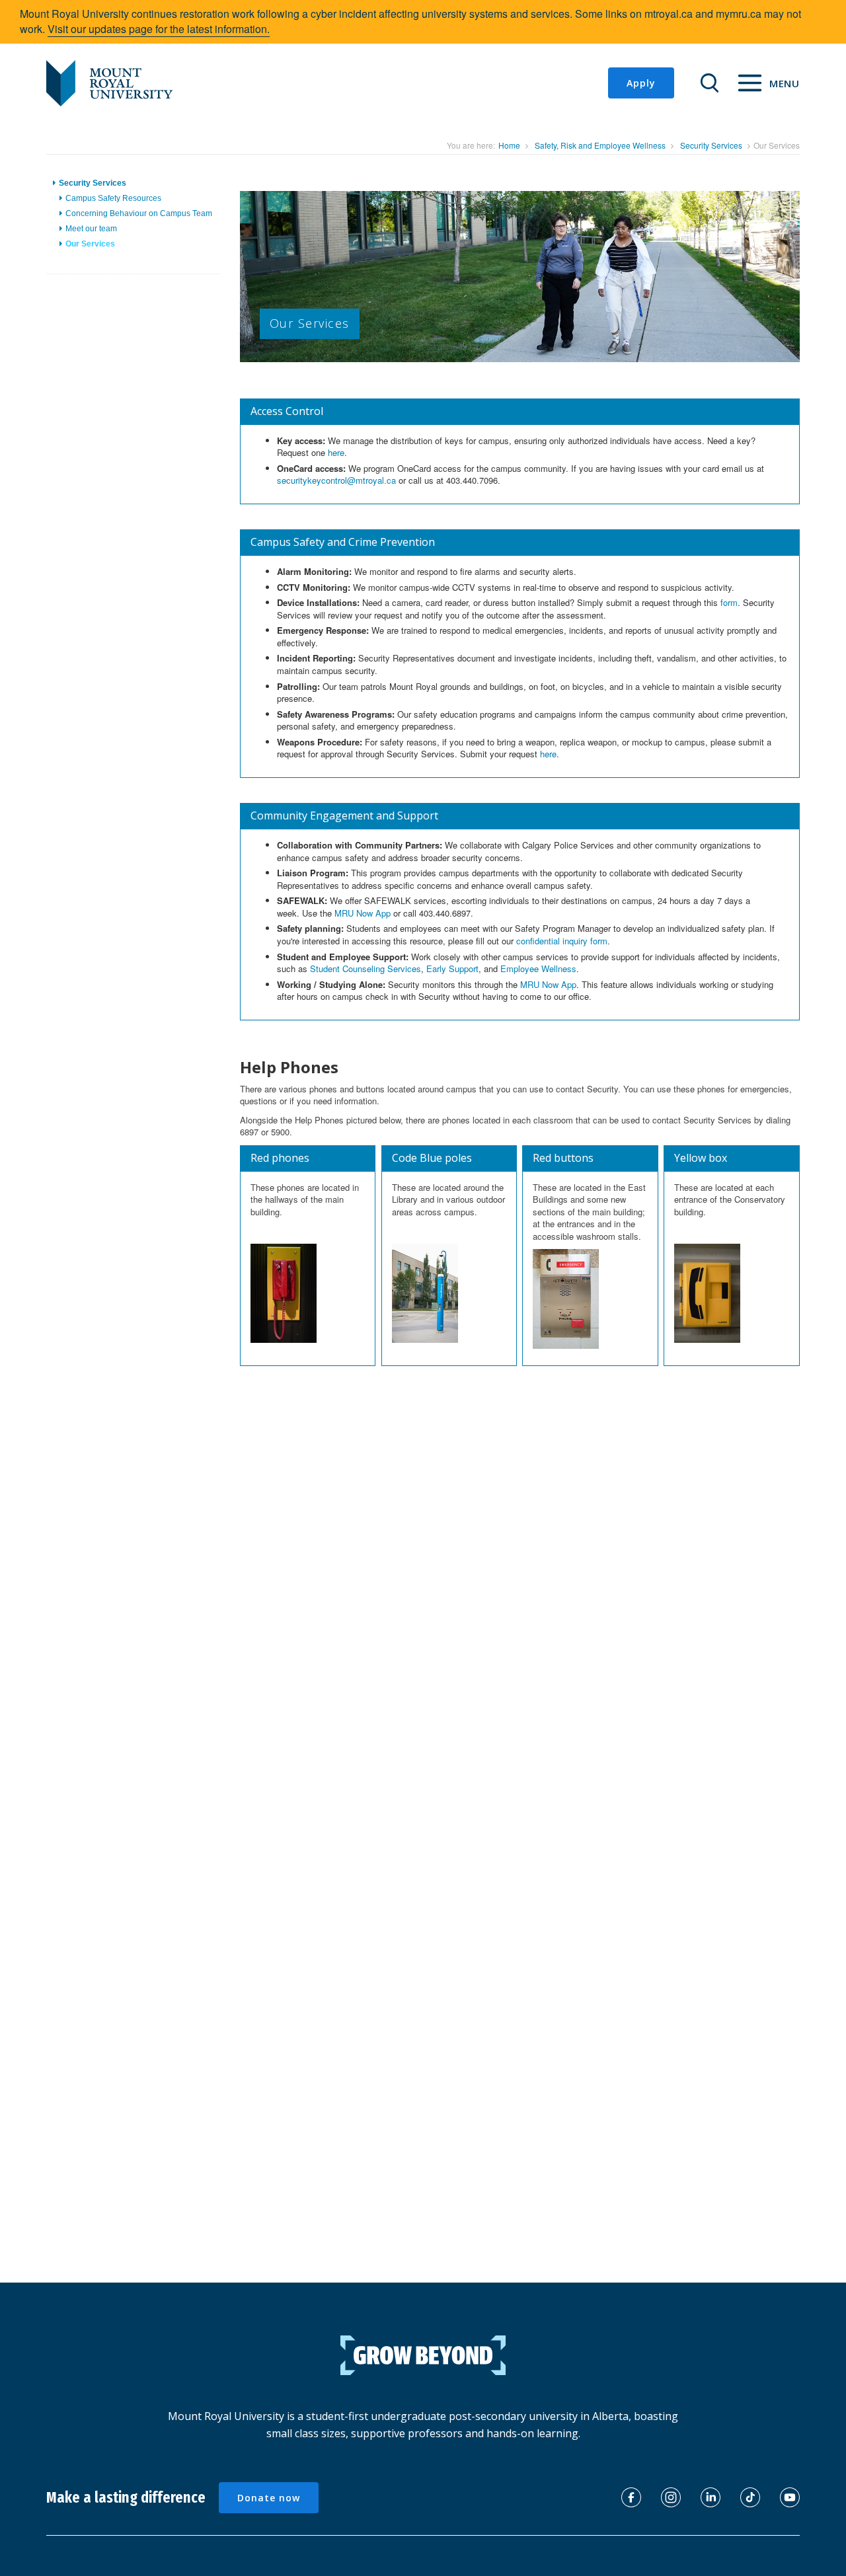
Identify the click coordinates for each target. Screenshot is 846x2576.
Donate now (269, 2498)
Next (824, 291)
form (729, 602)
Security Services (711, 145)
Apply (641, 83)
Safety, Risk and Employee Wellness (600, 145)
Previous (220, 291)
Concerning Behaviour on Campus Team (139, 213)
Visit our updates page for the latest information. (159, 29)
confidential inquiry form (562, 941)
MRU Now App (363, 913)
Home (509, 145)
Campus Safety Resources (113, 198)
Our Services (90, 244)
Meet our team (91, 229)
